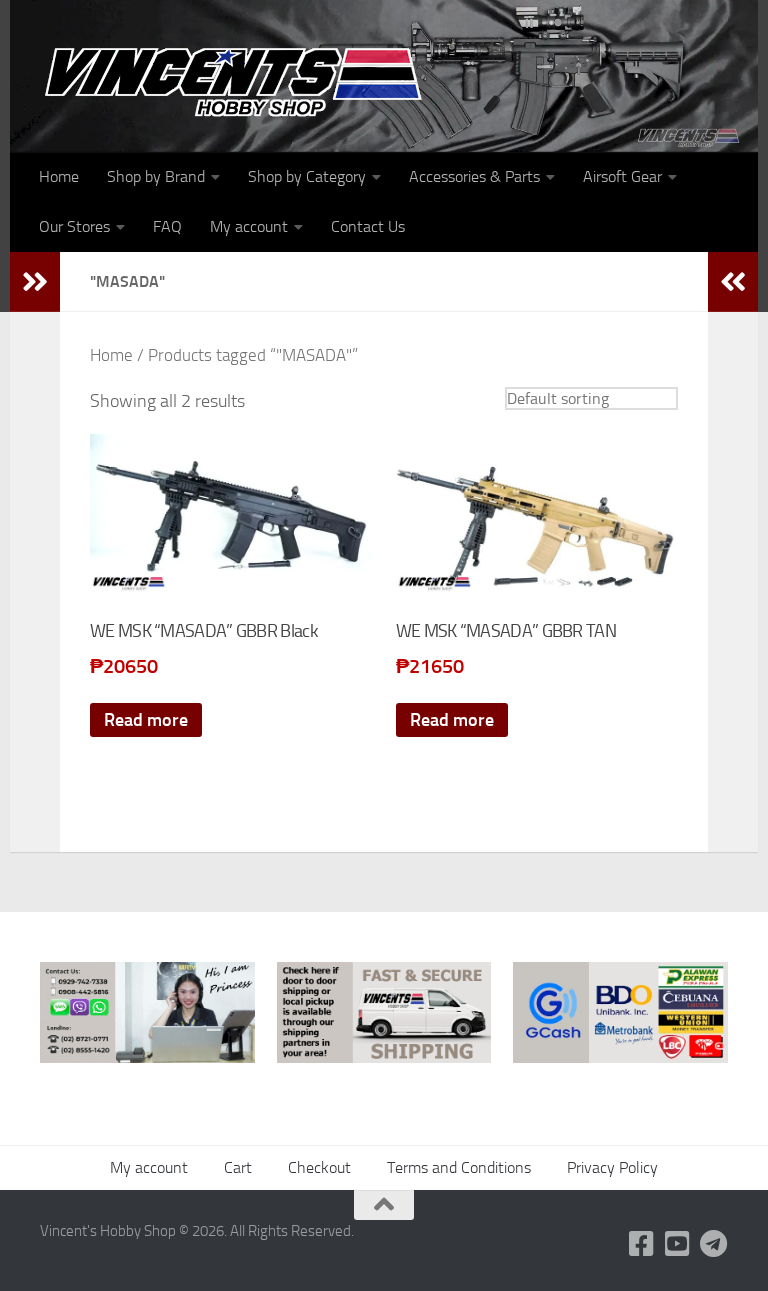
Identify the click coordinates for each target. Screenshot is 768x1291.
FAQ (167, 226)
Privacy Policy (612, 1167)
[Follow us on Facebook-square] (642, 1244)
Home (59, 176)
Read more (146, 720)
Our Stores (74, 226)
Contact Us (368, 226)
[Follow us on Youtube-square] (678, 1244)
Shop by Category (307, 176)
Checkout (319, 1167)
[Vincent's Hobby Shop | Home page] (240, 80)
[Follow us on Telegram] (714, 1244)
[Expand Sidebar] (35, 282)
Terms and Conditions (459, 1167)
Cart (238, 1167)
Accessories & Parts (474, 176)
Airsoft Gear (622, 176)
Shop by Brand (156, 176)
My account (249, 226)
